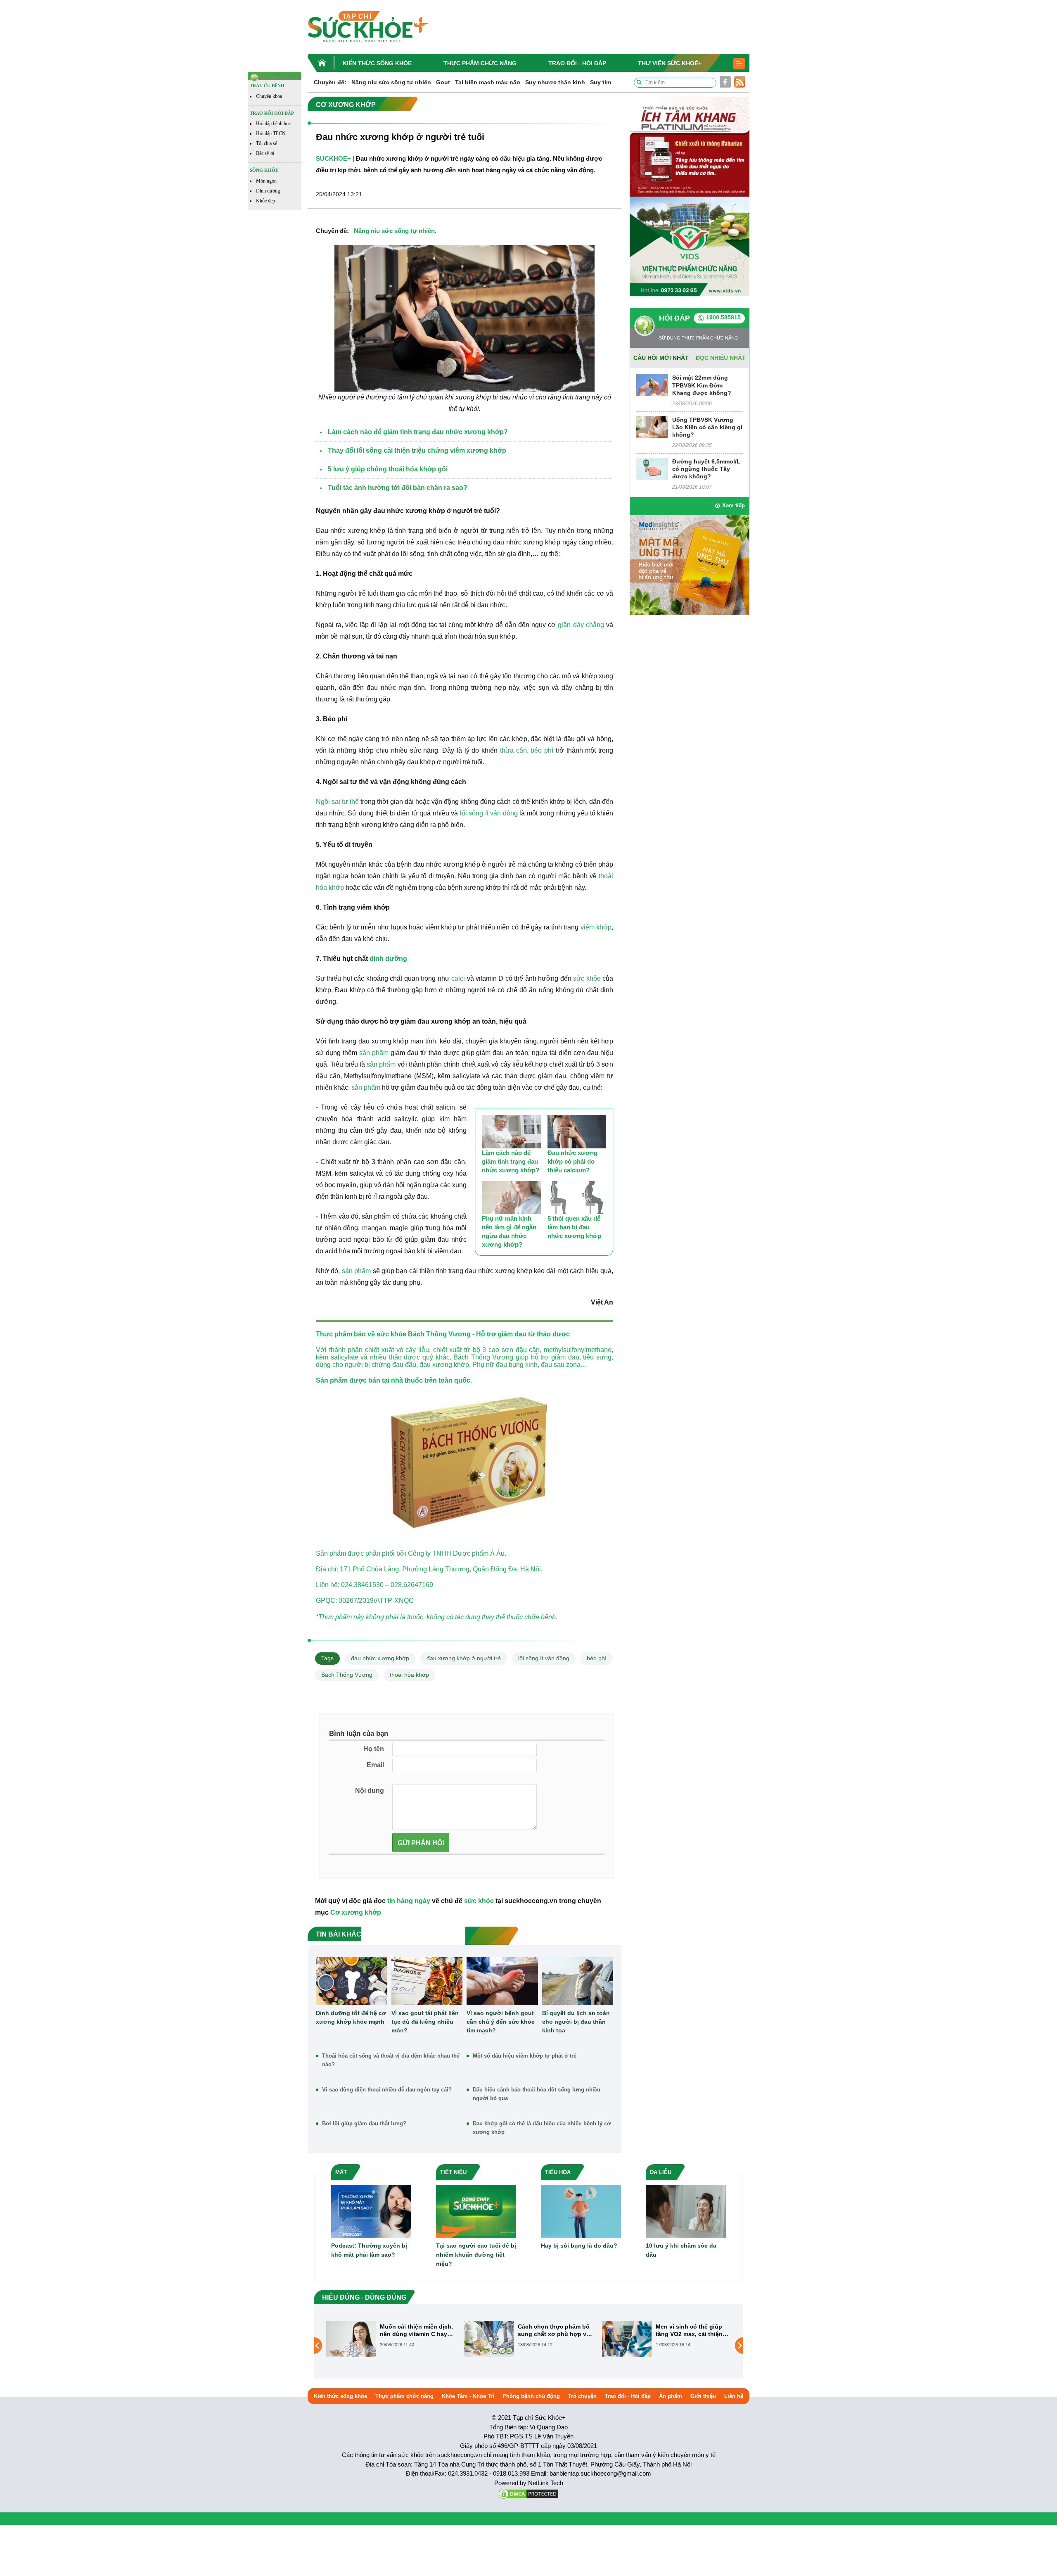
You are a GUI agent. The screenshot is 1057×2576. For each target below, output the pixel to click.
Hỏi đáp (674, 318)
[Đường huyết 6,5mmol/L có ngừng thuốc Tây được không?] (652, 468)
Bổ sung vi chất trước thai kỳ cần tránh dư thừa (693, 2330)
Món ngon (266, 181)
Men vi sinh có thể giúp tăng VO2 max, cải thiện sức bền (551, 2330)
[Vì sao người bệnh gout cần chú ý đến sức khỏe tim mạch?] (502, 1981)
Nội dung (370, 1791)
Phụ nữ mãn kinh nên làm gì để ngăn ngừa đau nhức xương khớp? (509, 1231)
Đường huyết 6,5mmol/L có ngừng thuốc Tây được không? (706, 469)
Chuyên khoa (269, 96)
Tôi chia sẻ (267, 143)
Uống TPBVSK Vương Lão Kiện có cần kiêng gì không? (707, 427)
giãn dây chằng (581, 625)
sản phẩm (374, 1053)
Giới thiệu (703, 2396)
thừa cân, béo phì (527, 750)
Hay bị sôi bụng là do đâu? (579, 2246)
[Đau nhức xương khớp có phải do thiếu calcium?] (577, 1132)
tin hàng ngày (409, 1901)
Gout (443, 82)
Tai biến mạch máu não (488, 82)
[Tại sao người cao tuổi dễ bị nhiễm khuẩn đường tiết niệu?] (476, 2211)
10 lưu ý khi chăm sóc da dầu (681, 2250)
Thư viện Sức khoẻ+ (670, 63)
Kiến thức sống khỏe (377, 63)
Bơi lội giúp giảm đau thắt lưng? (364, 2123)
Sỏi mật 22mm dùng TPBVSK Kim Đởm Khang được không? (702, 385)
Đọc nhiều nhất (721, 358)
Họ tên (374, 1749)
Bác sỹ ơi (265, 153)
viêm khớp (596, 927)
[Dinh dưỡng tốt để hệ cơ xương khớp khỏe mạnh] (352, 1981)
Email (375, 1765)
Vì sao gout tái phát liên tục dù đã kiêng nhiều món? (425, 2022)
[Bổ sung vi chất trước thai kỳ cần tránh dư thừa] (627, 2345)
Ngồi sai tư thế (337, 802)
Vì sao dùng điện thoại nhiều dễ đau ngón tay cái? (387, 2090)
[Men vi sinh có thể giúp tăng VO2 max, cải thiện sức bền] (489, 2338)
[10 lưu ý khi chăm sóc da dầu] (686, 2211)
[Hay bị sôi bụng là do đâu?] (581, 2211)
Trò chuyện (582, 2396)
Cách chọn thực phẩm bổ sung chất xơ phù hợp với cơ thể (417, 2330)
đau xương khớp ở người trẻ (464, 1658)
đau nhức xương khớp (380, 1658)
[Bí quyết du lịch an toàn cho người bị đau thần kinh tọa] (578, 1981)
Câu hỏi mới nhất (661, 358)
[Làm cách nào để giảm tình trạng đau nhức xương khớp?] (511, 1132)
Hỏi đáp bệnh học (273, 124)
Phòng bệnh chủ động (531, 2396)
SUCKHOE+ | (335, 158)
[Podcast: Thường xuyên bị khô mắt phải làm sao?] (371, 2211)
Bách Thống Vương (347, 1675)
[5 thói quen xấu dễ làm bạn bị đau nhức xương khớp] (577, 1198)
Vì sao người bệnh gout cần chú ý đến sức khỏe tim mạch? (501, 2022)
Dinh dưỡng (268, 191)
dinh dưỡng (388, 959)
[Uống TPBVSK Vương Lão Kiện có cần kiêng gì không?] (652, 427)
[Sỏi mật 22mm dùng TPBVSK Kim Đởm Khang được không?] (652, 385)
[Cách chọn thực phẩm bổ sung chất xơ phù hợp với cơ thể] (351, 2338)
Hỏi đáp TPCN (271, 133)
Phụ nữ (483, 1365)
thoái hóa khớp (409, 1675)
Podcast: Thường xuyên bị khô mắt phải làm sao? (369, 2250)
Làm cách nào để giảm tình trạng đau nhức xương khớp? (511, 1161)
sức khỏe (587, 978)
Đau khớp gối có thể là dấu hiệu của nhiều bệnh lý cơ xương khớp (542, 2128)
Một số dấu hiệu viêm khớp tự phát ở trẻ (525, 2056)
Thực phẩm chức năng (480, 63)
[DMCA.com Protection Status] (528, 2493)
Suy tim (601, 82)
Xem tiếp (734, 505)
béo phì (597, 1658)
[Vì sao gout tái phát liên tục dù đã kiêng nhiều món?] (427, 1981)
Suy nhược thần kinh (555, 82)
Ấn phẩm (671, 2396)
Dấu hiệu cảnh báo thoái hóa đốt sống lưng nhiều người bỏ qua (537, 2094)
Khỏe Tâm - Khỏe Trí (468, 2396)
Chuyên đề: (330, 82)
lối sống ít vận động (489, 813)
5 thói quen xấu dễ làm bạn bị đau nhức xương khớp (574, 1227)
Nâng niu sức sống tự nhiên (391, 82)
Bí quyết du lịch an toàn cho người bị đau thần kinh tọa (576, 2022)
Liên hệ (734, 2396)
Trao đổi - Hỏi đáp (577, 63)
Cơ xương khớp (356, 1912)
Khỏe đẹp (265, 201)
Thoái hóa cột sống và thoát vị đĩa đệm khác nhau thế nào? (391, 2060)
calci (458, 978)
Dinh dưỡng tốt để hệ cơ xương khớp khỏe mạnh (351, 2017)
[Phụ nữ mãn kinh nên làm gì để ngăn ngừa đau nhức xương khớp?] (511, 1198)
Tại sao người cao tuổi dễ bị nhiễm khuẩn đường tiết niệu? (476, 2255)
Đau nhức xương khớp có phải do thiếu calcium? (572, 1161)
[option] (391, 2339)
